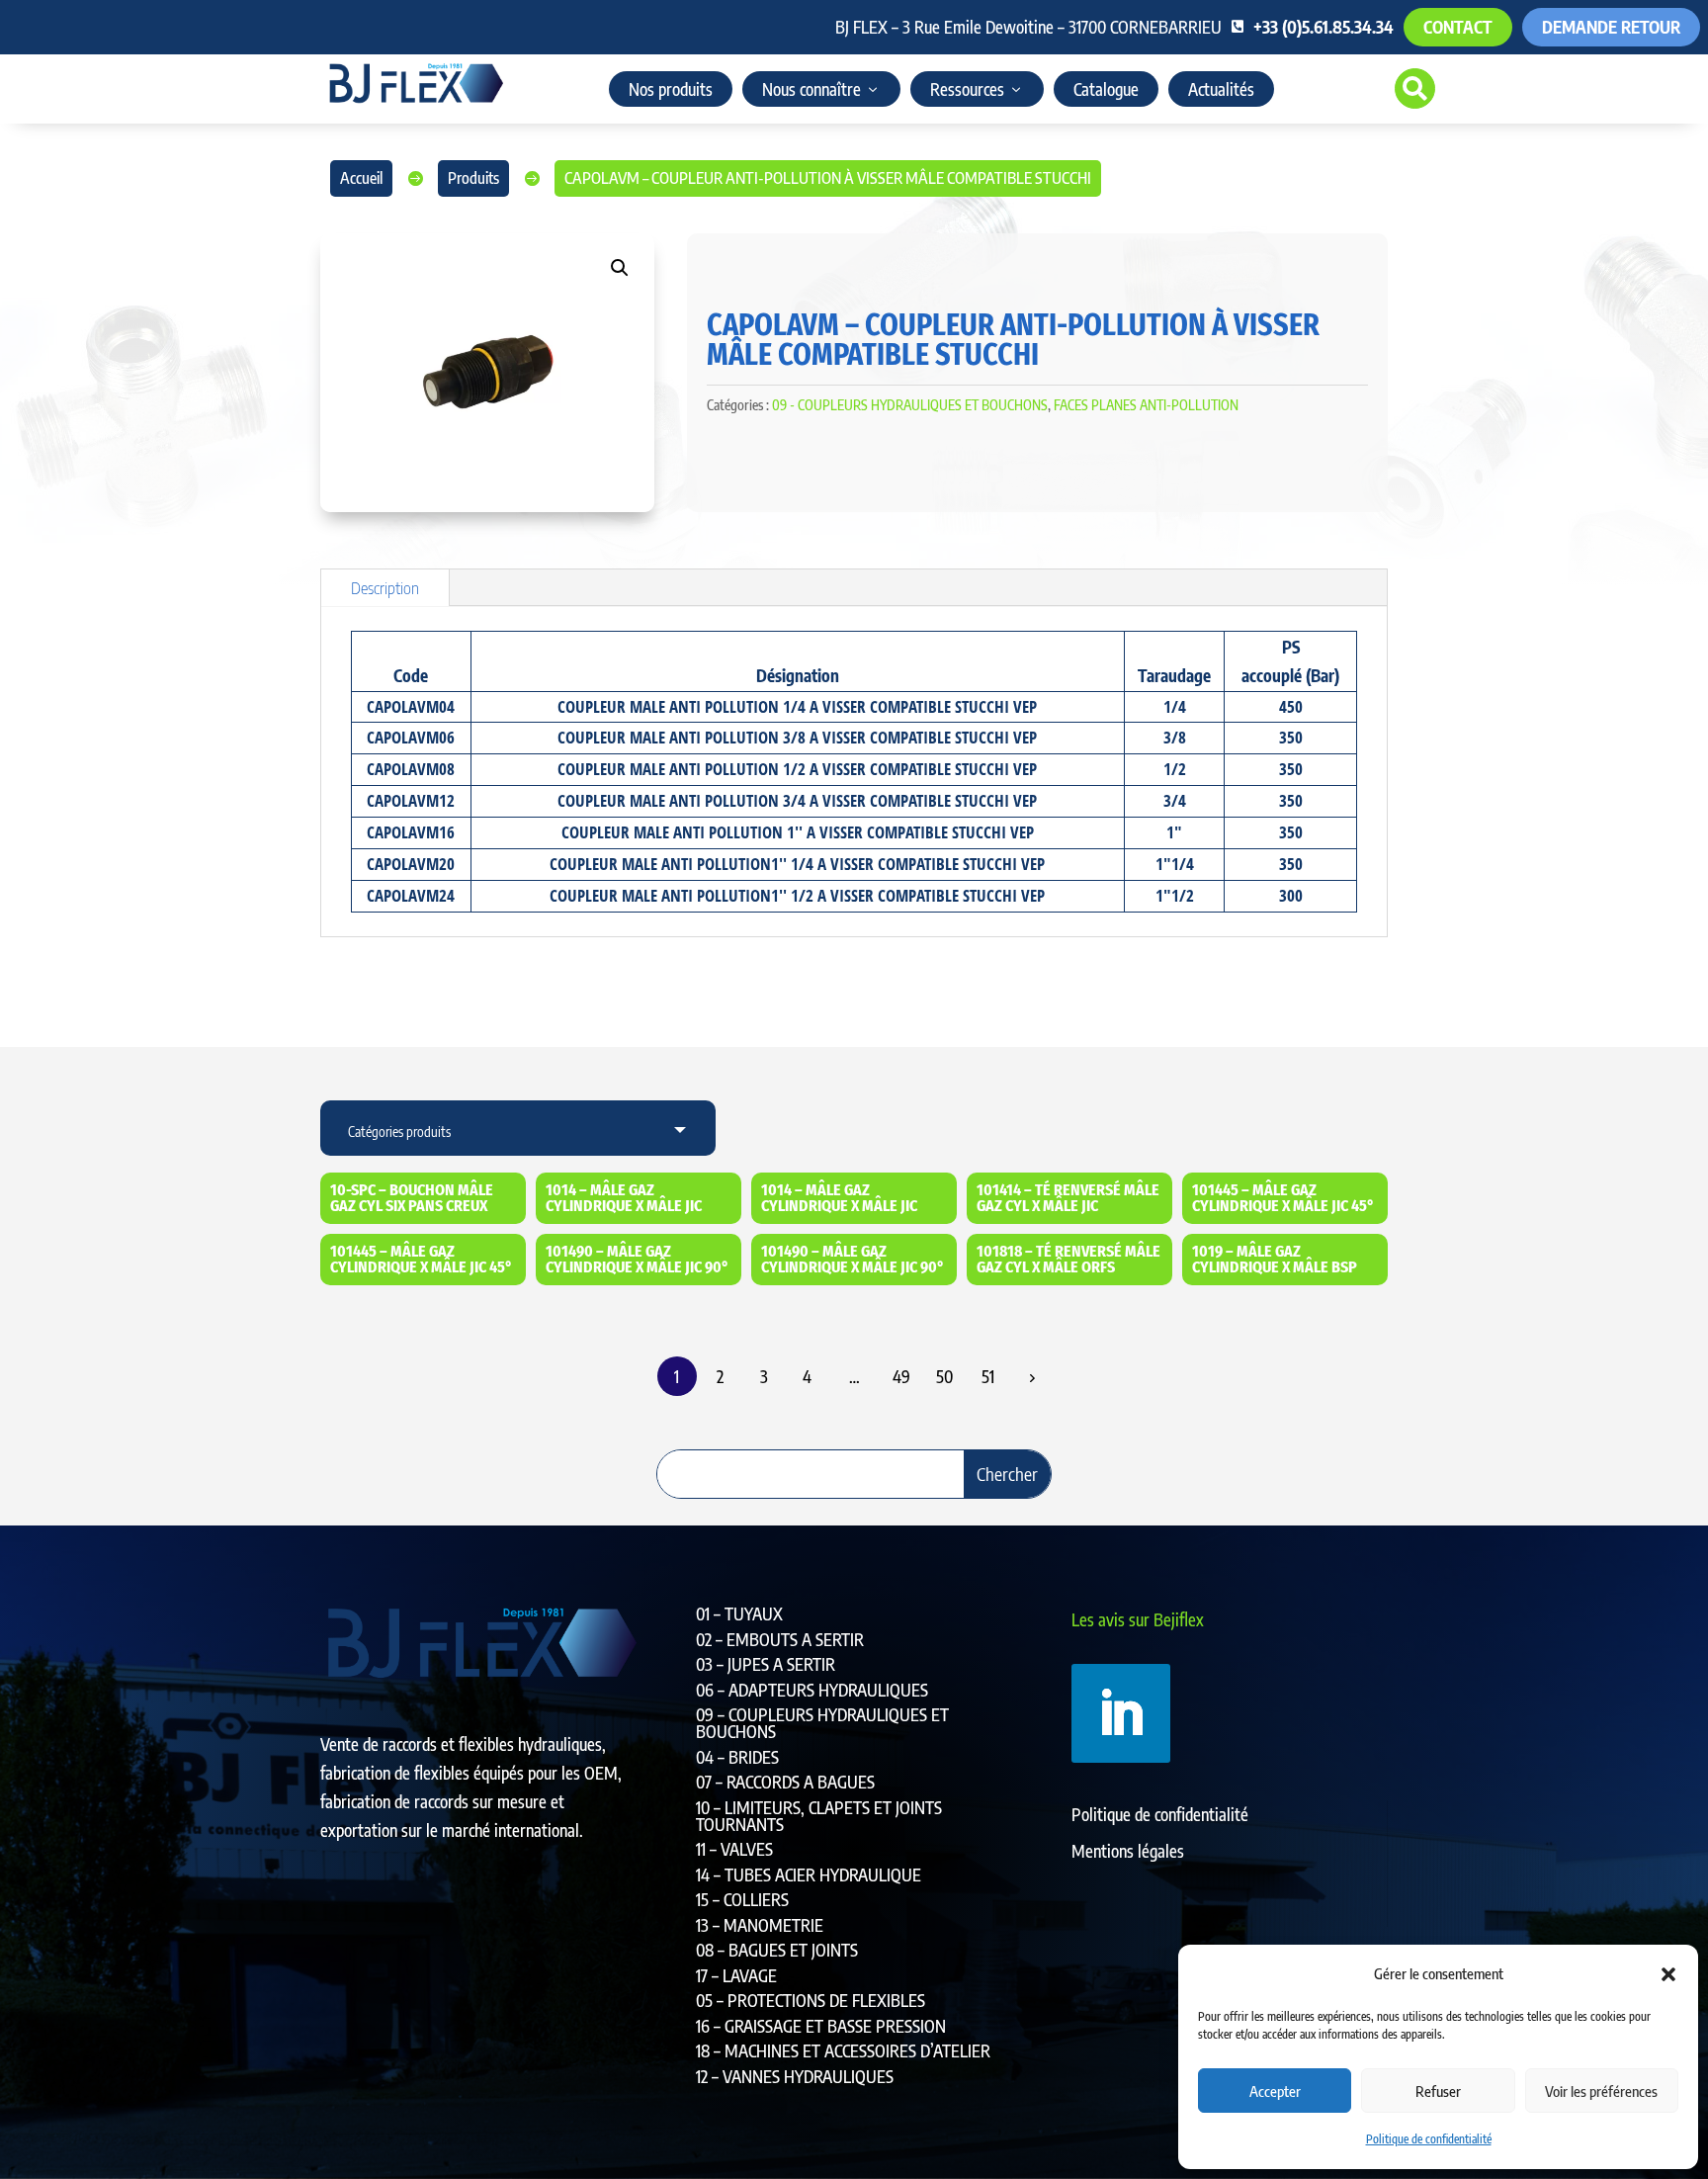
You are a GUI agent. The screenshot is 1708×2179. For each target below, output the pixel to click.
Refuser (1438, 2091)
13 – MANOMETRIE (760, 1925)
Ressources (967, 89)
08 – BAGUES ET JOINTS (777, 1950)
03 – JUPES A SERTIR (766, 1664)
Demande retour (1611, 27)
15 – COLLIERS (742, 1899)
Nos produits (671, 89)
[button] (1668, 1974)
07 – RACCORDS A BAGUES (785, 1782)
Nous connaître (811, 89)
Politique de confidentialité (1429, 2139)
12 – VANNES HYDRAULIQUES (795, 2076)
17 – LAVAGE (736, 1975)
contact (1458, 27)
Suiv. (1032, 1377)
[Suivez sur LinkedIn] (1121, 1713)
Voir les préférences (1601, 2091)
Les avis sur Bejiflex (1138, 1619)
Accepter (1275, 2091)
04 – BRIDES (737, 1757)
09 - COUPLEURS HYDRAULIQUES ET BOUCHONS (910, 405)
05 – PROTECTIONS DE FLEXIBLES (811, 2000)
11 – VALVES (734, 1849)
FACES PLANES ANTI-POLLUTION (1146, 405)
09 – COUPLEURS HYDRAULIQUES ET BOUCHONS (822, 1723)
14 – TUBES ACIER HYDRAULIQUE (809, 1874)
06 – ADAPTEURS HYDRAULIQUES (812, 1690)
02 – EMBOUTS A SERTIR (780, 1639)
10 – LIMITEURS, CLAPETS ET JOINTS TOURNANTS (819, 1816)
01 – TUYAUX (739, 1613)
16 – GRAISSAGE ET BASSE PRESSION (821, 2026)
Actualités (1221, 89)
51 (988, 1376)
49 (901, 1376)
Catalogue (1106, 89)
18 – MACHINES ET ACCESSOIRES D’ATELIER (843, 2050)
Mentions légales (1128, 1851)
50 (944, 1376)
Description (385, 587)
